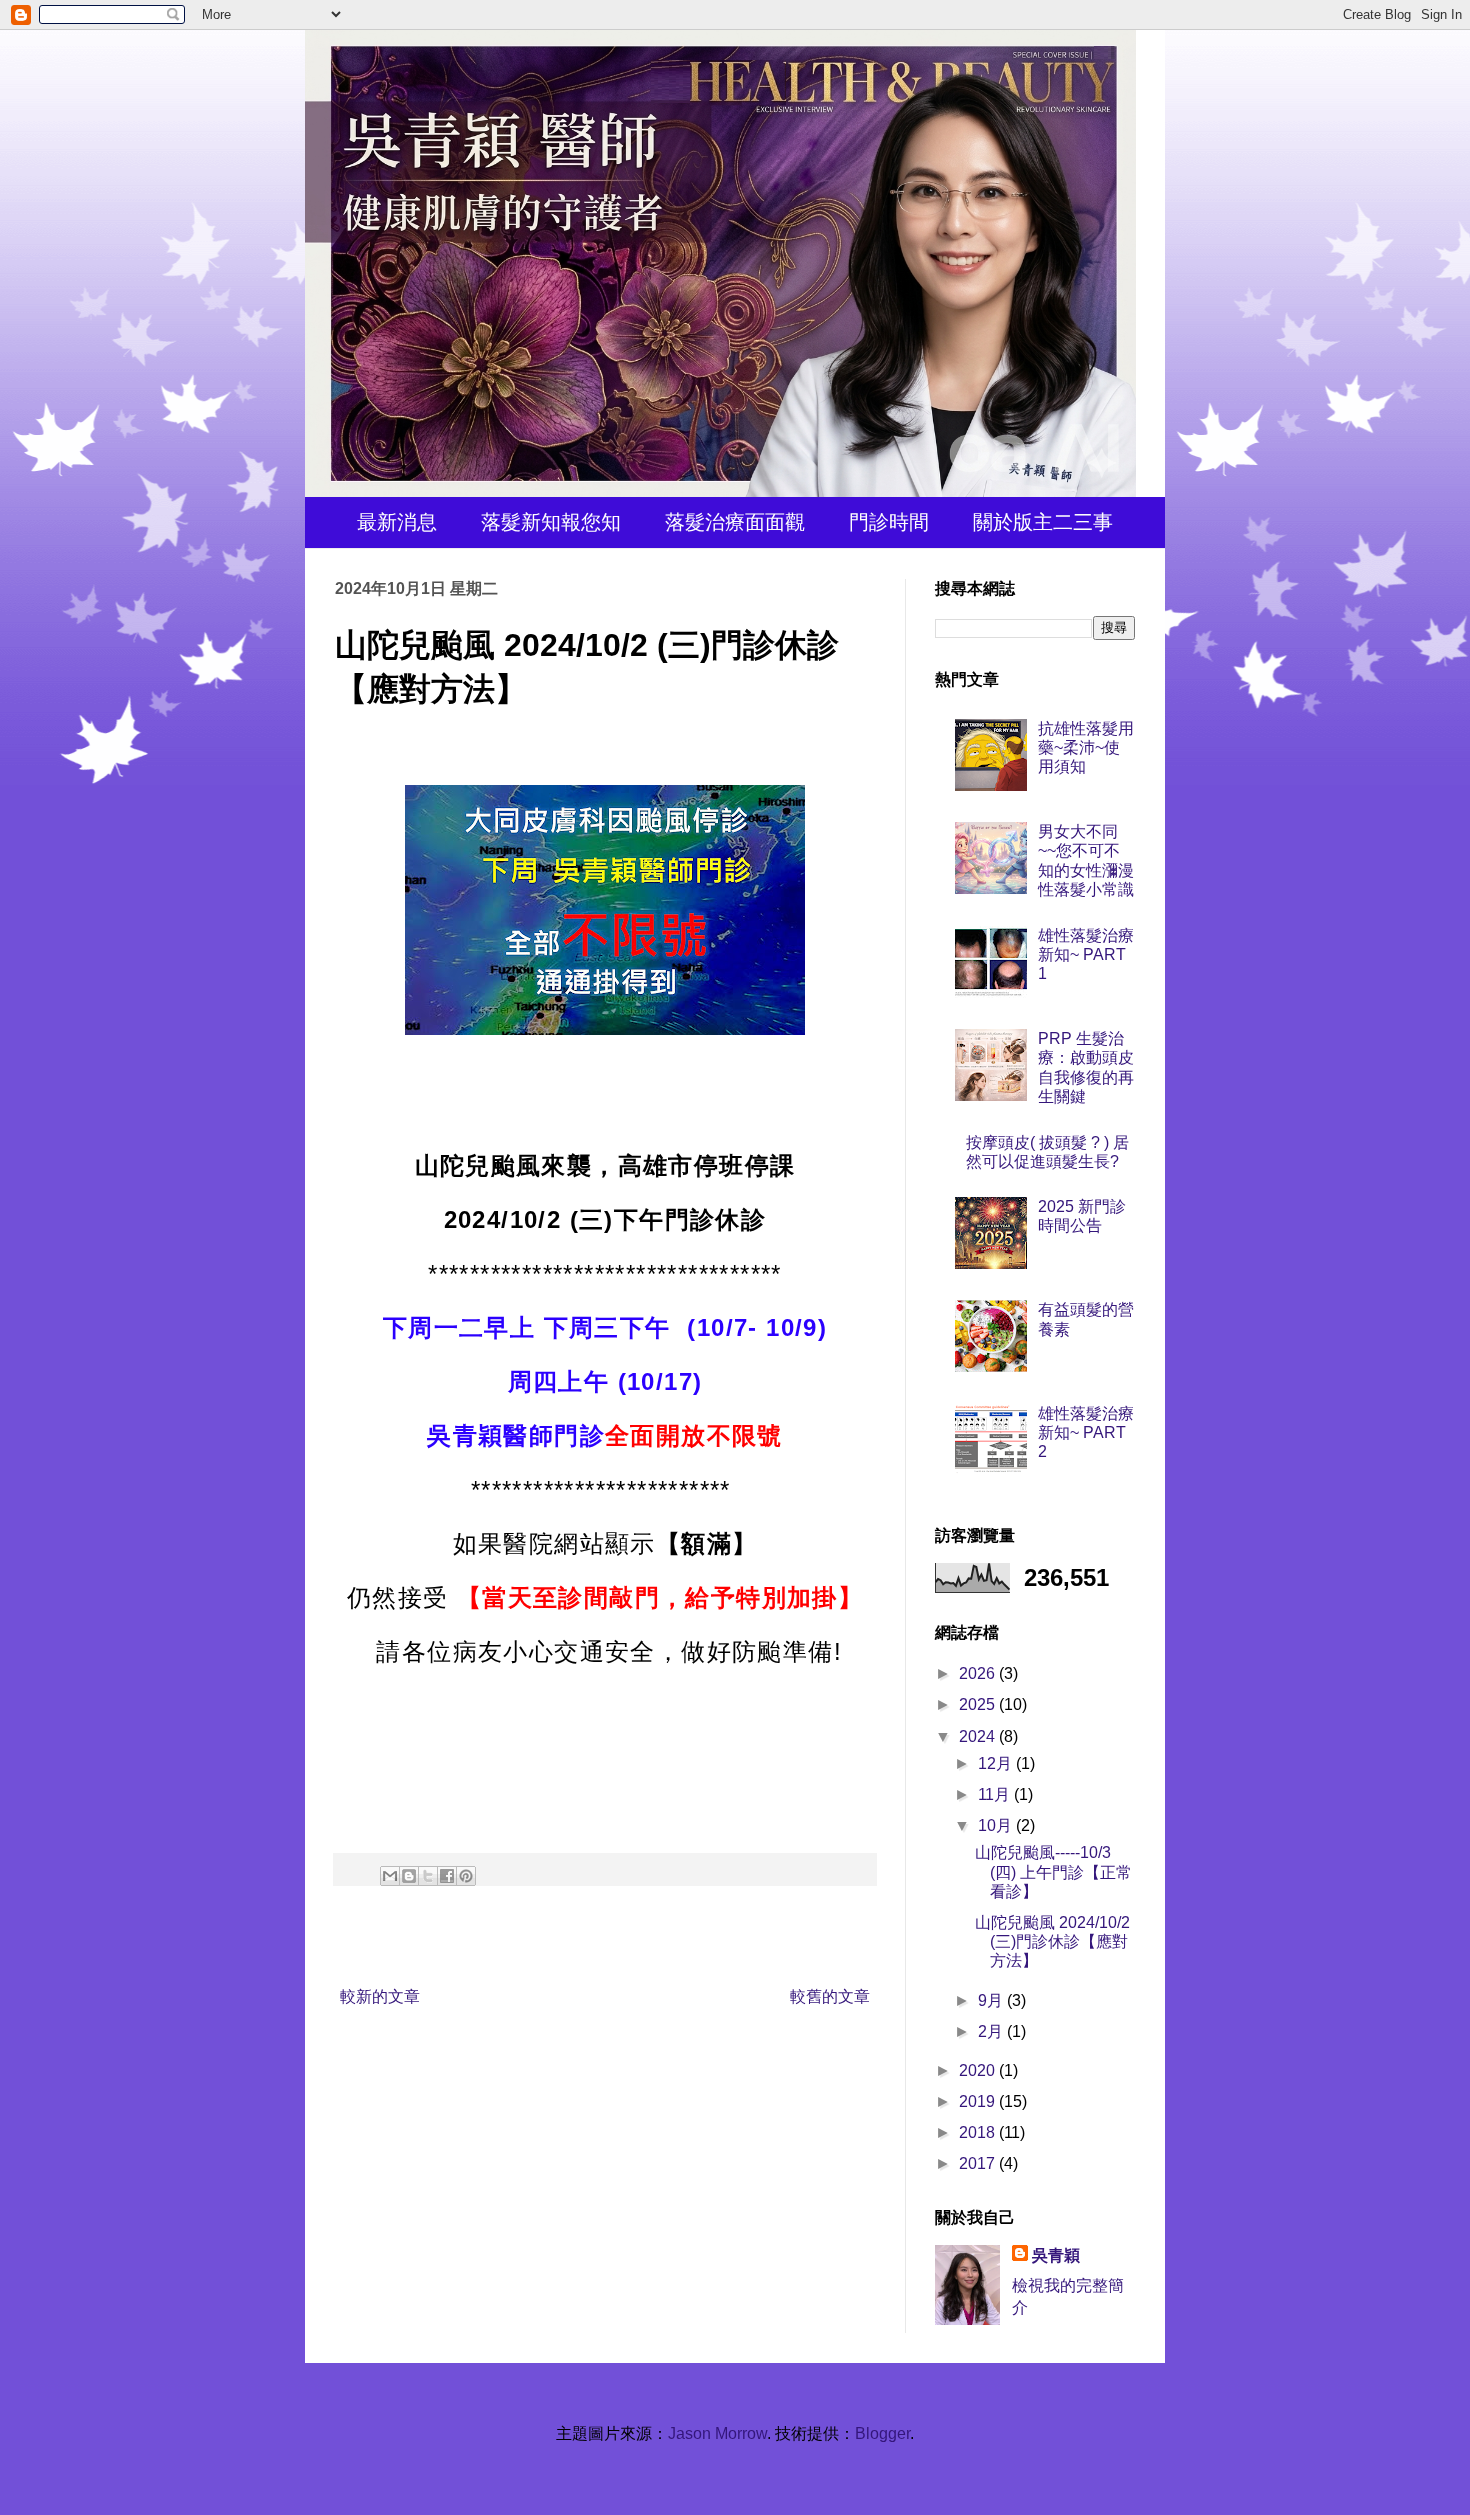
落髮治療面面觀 (735, 522)
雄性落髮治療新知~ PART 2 (1086, 1432)
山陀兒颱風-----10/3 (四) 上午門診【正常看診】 (1053, 1871)
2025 (979, 1704)
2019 (979, 2101)
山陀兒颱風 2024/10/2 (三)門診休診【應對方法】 (1052, 1941)
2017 (979, 2163)
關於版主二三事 (1043, 522)
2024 (979, 1736)
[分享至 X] (428, 1876)
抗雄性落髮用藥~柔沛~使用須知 (1086, 747)
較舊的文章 (830, 1996)
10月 (997, 1825)
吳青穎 (1056, 2255)
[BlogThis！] (409, 1876)
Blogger (882, 2433)
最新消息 (397, 522)
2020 (979, 2070)
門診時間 (889, 522)
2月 (992, 2031)
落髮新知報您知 (551, 522)
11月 (996, 1794)
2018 (979, 2132)
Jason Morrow (717, 2433)
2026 (979, 1673)
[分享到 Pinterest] (466, 1876)
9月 (992, 2000)
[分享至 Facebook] (447, 1876)
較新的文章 (380, 1996)
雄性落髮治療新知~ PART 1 (1086, 954)
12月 (997, 1763)
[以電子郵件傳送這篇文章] (390, 1876)
